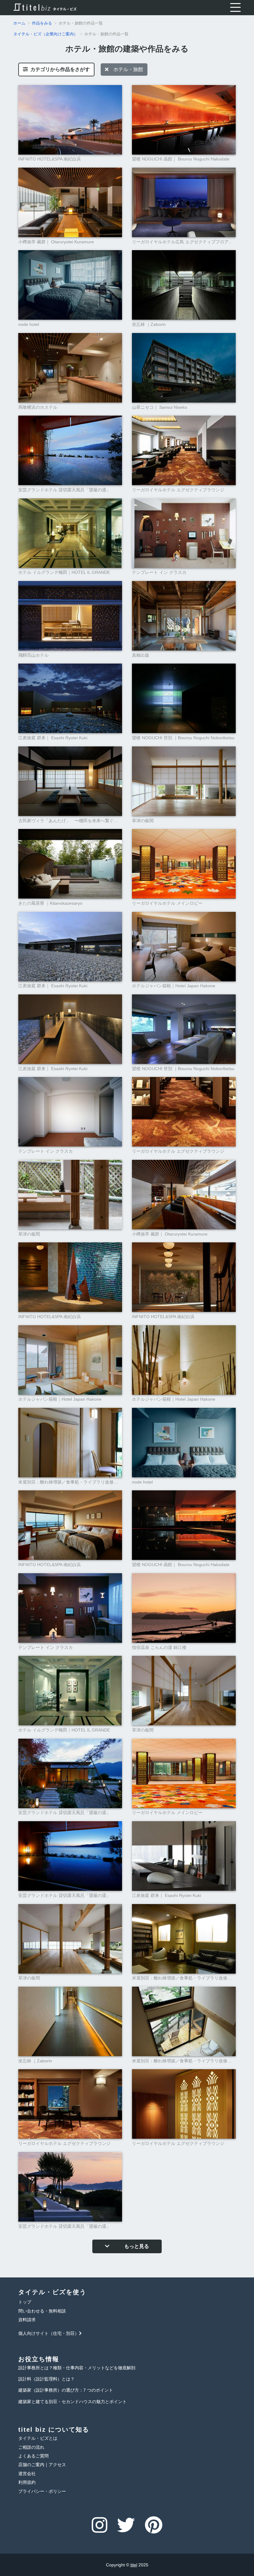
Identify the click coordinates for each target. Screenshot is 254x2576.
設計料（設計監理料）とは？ (46, 2379)
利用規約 (27, 2482)
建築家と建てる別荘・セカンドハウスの (72, 2402)
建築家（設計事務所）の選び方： (66, 2390)
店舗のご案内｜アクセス (42, 2465)
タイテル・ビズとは (38, 2438)
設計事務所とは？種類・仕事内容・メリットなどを (77, 2368)
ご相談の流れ (31, 2447)
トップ (25, 2302)
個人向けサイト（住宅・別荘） (49, 2333)
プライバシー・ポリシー (42, 2491)
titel (134, 2565)
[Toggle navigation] (235, 8)
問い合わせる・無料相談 (42, 2311)
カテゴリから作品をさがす (59, 69)
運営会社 (27, 2474)
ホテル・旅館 (126, 69)
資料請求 (27, 2320)
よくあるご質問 (33, 2456)
